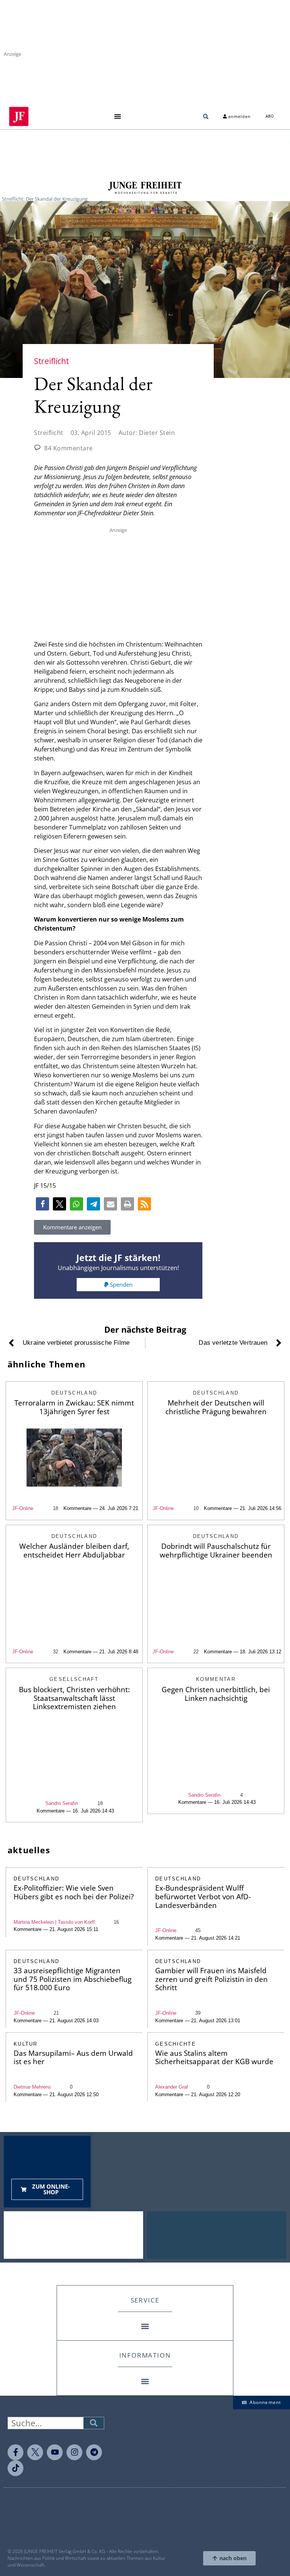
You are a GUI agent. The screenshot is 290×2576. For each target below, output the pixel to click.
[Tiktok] (15, 2468)
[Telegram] (94, 2452)
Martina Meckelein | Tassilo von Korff (54, 1922)
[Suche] (94, 2423)
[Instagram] (74, 2452)
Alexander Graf (172, 2087)
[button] (117, 116)
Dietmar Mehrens (32, 2087)
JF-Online (23, 1508)
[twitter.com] (35, 2452)
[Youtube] (55, 2452)
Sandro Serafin (62, 1803)
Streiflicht (49, 433)
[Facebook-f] (15, 2452)
